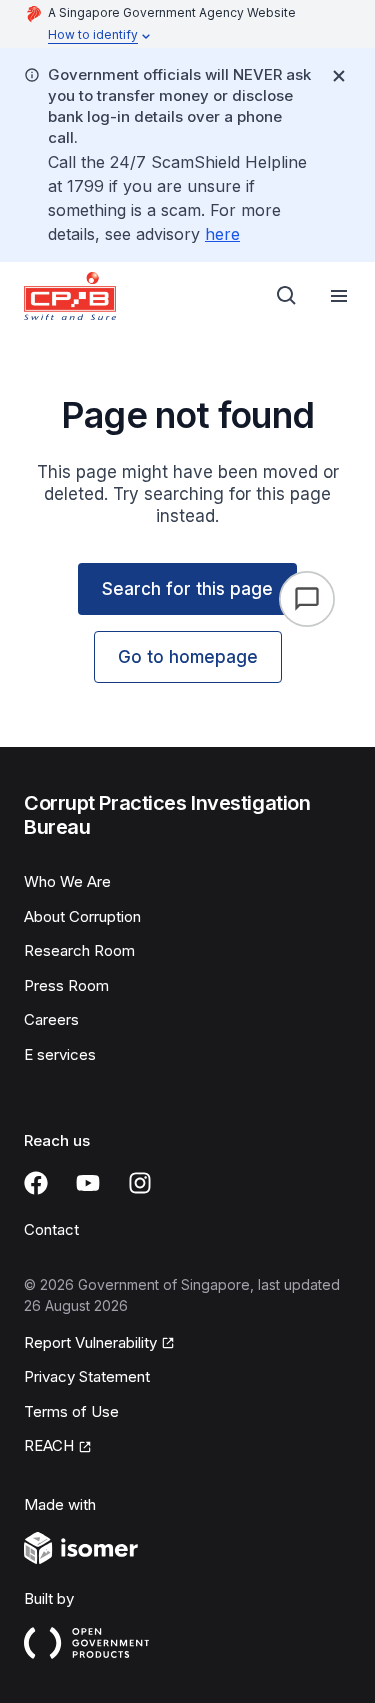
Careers (51, 1019)
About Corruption (82, 916)
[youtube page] (88, 1183)
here (222, 234)
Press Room (66, 985)
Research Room (79, 950)
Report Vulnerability (90, 1342)
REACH (49, 1445)
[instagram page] (140, 1183)
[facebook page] (36, 1183)
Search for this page (187, 589)
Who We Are (67, 881)
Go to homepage (188, 657)
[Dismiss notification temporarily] (339, 76)
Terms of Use (71, 1411)
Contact (51, 1229)
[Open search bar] (287, 296)
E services (60, 1054)
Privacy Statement (87, 1376)
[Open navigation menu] (339, 296)
